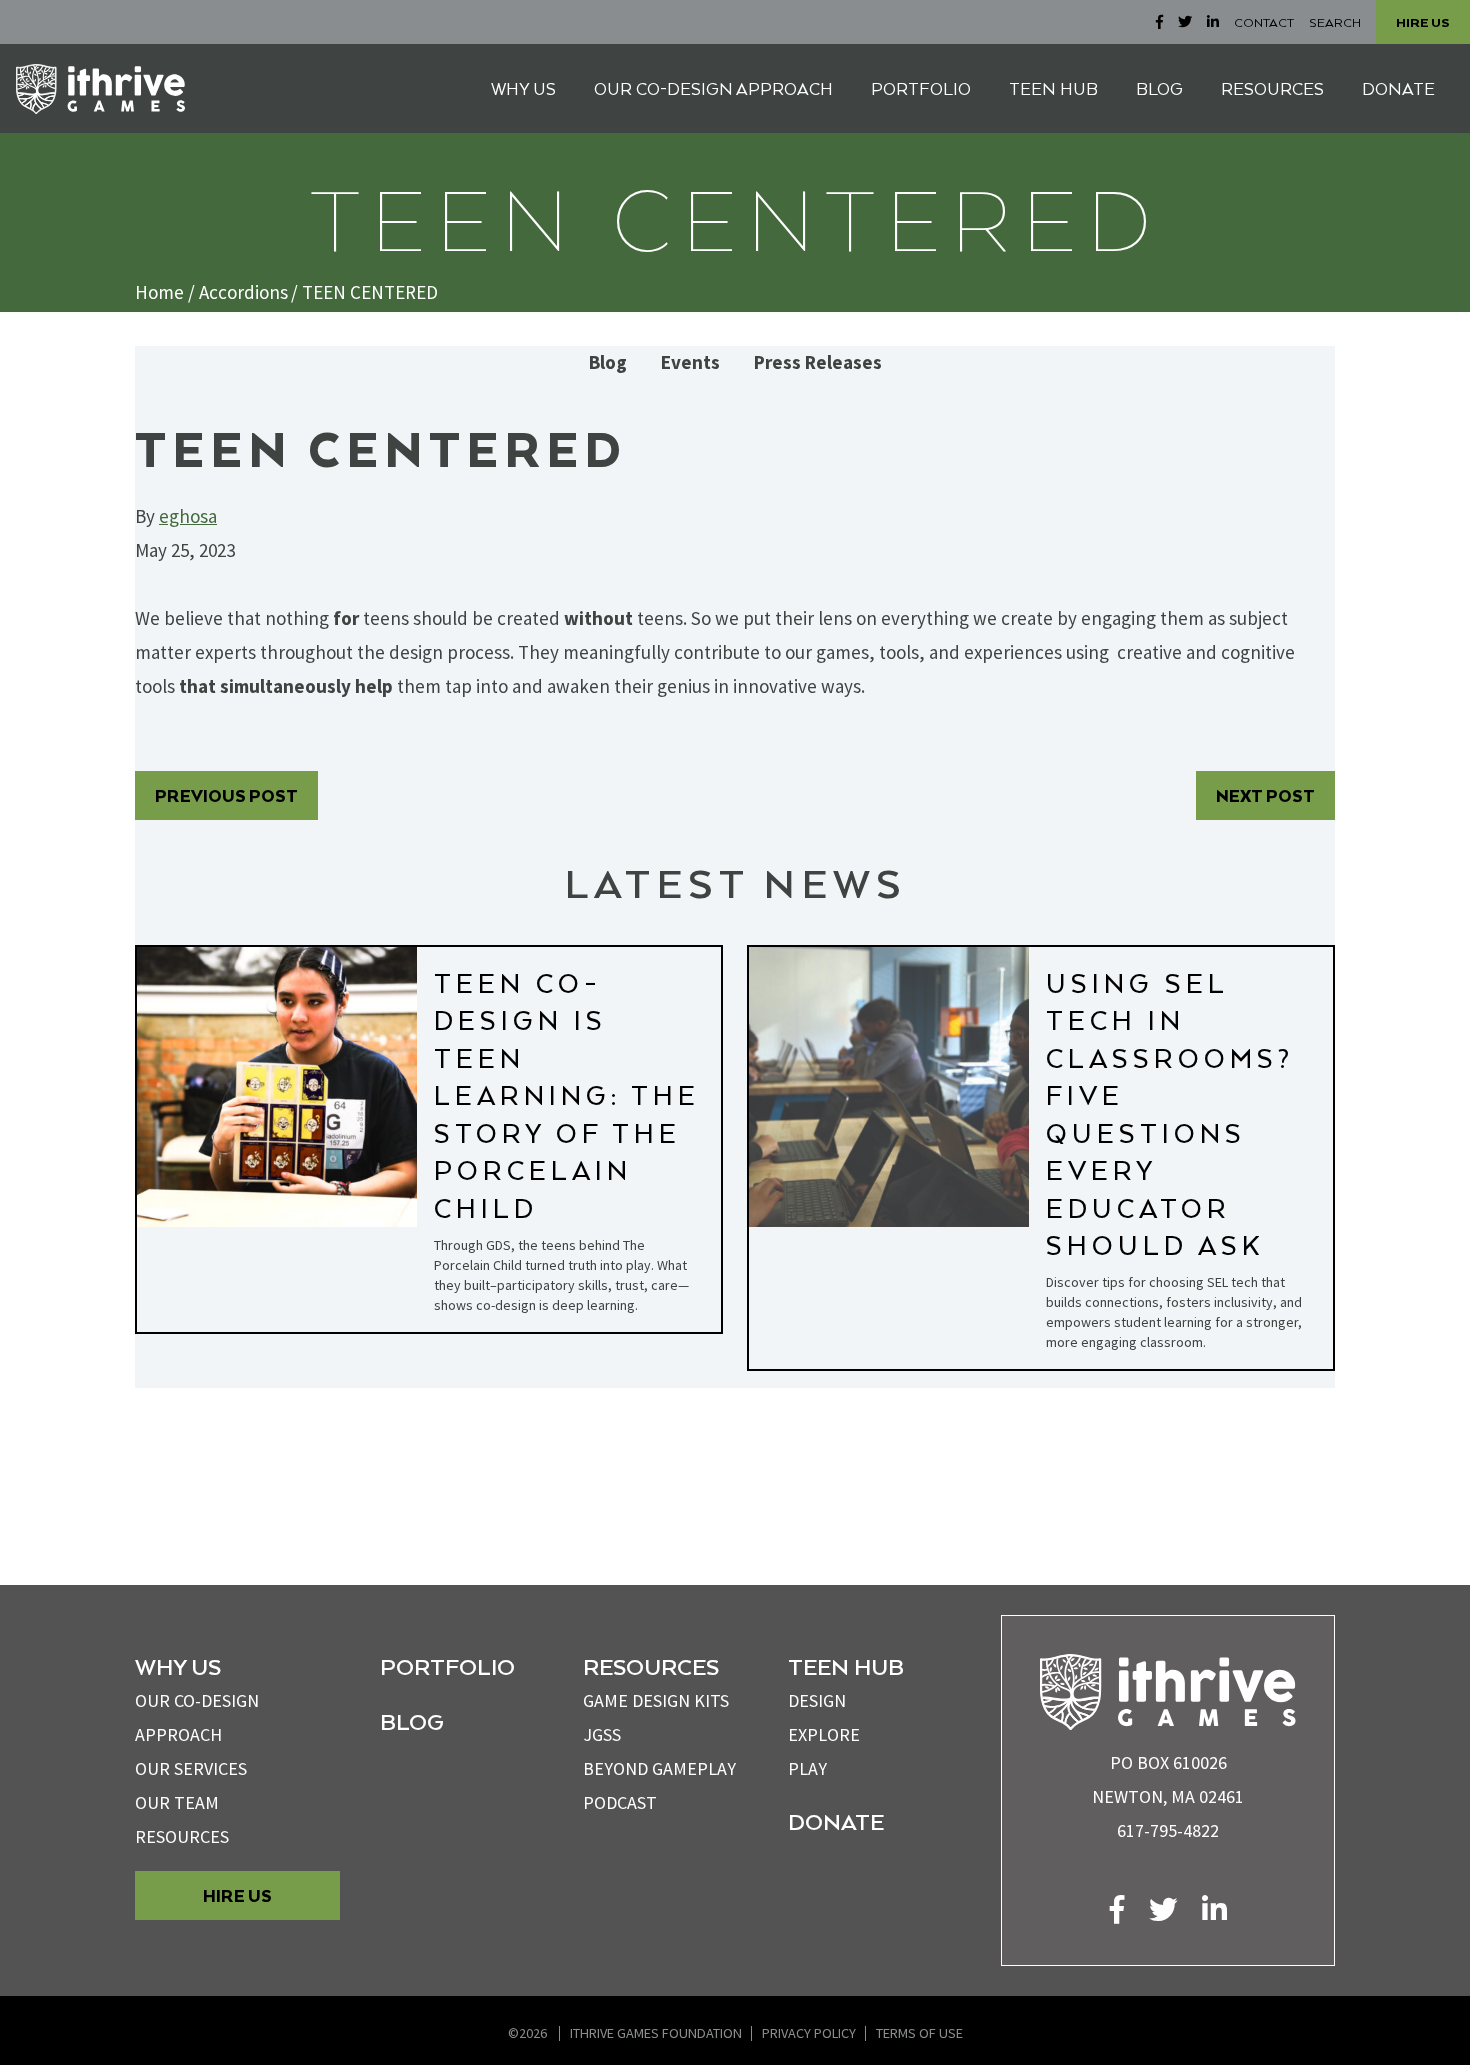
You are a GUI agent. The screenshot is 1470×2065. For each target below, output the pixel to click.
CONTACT (1264, 22)
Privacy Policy (809, 2033)
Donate (836, 1821)
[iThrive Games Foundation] (100, 89)
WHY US (523, 88)
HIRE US (1423, 22)
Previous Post (226, 795)
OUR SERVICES (191, 1768)
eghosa (188, 516)
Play (807, 1768)
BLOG (1159, 88)
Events (690, 363)
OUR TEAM (177, 1802)
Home (159, 292)
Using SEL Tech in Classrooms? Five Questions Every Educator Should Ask (1170, 1114)
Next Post (1265, 795)
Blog (608, 363)
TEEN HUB (1053, 88)
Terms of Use (919, 2033)
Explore (824, 1734)
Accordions (243, 292)
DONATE (1398, 88)
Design (817, 1700)
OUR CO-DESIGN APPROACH (713, 88)
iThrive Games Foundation (656, 2033)
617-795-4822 (1168, 1830)
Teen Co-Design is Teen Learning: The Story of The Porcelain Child (567, 1095)
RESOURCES (1272, 88)
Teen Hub (846, 1666)
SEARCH (1335, 22)
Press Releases (818, 363)
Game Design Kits (656, 1700)
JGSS (602, 1734)
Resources (182, 1836)
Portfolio (447, 1666)
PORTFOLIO (921, 88)
